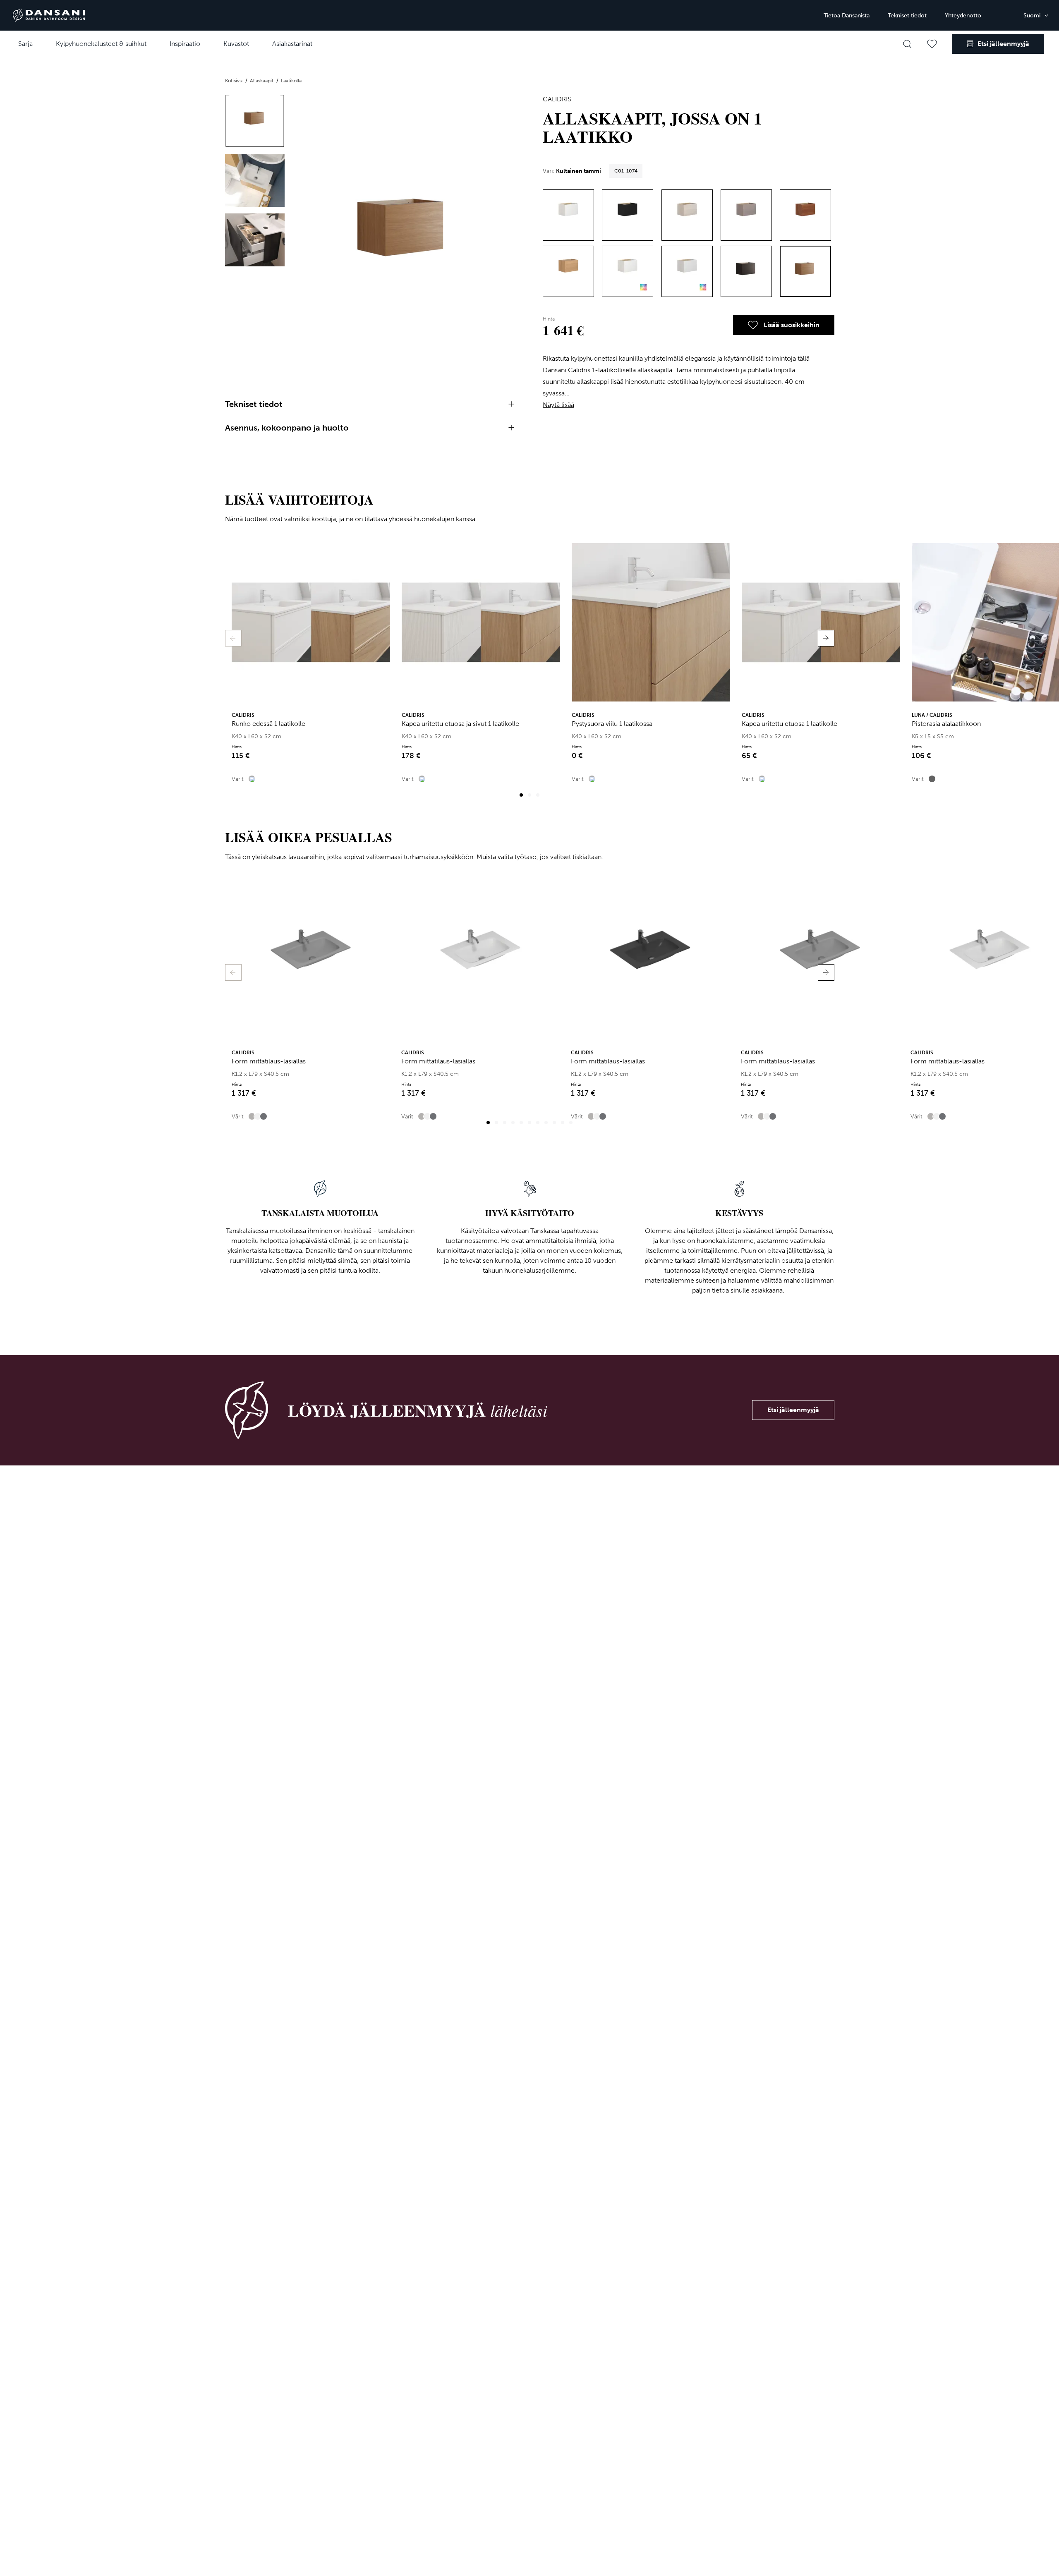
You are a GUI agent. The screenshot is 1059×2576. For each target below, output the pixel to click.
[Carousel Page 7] (538, 1123)
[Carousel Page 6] (529, 1123)
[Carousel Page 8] (546, 1123)
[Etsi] (907, 44)
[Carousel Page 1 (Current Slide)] (521, 795)
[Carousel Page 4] (513, 1123)
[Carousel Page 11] (571, 1123)
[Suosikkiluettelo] (932, 44)
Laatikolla (291, 81)
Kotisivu (234, 81)
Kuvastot (236, 44)
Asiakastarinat (292, 44)
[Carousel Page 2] (529, 795)
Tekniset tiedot (907, 16)
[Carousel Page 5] (521, 1123)
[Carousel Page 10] (563, 1123)
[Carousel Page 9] (554, 1123)
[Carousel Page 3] (538, 795)
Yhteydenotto (963, 16)
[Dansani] (49, 15)
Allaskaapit (262, 81)
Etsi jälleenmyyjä (793, 1410)
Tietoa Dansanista (847, 16)
